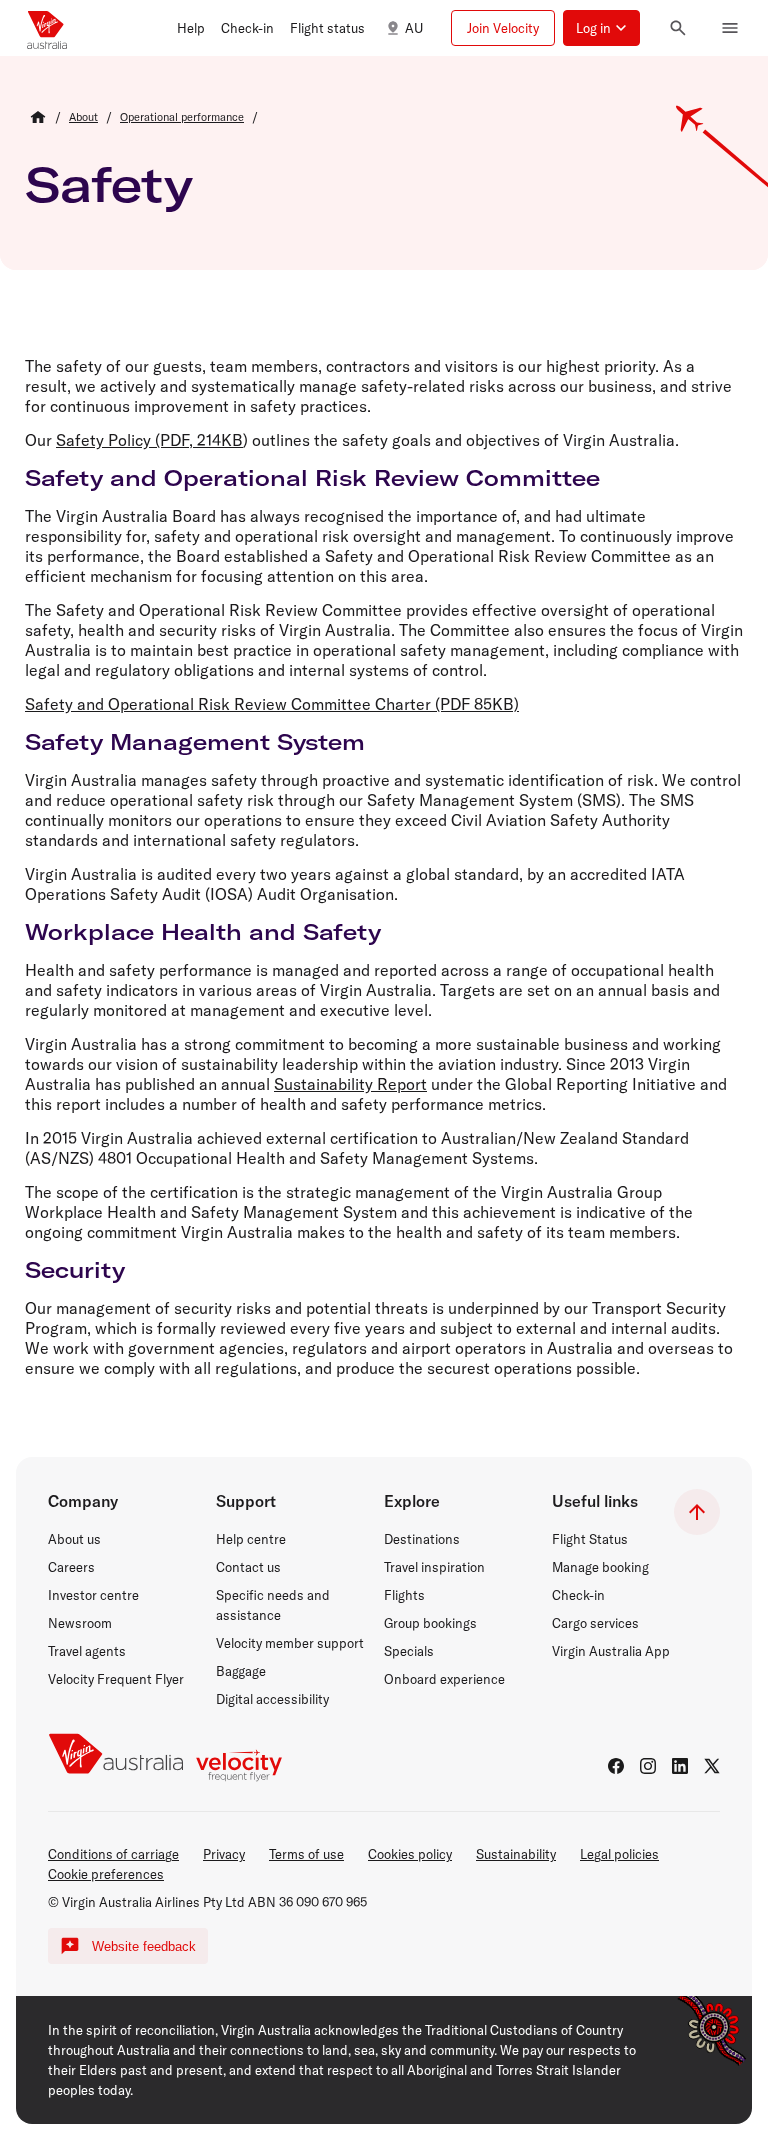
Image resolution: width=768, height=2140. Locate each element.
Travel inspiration (434, 1567)
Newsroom (80, 1623)
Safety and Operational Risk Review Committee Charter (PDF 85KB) (272, 704)
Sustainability (516, 1854)
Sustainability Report (350, 1084)
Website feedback (144, 1946)
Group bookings (430, 1623)
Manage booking (600, 1567)
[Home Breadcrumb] (38, 117)
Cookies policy (410, 1854)
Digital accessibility (272, 1699)
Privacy (224, 1854)
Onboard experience (444, 1679)
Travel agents (87, 1651)
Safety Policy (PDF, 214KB (149, 440)
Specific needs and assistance (273, 1605)
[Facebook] (616, 1766)
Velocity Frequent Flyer (116, 1679)
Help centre (251, 1539)
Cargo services (595, 1623)
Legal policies (619, 1854)
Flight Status (590, 1539)
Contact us (248, 1567)
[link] (83, 117)
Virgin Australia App (611, 1651)
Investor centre (93, 1595)
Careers (71, 1567)
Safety (109, 184)
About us (74, 1539)
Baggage (241, 1671)
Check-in (578, 1595)
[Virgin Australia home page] (47, 28)
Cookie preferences (106, 1874)
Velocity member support (290, 1643)
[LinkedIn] (680, 1766)
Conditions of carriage (113, 1854)
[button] (191, 28)
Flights (404, 1595)
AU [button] (414, 28)
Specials (409, 1651)
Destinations (422, 1539)
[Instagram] (648, 1766)
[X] (712, 1766)
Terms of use (306, 1854)
